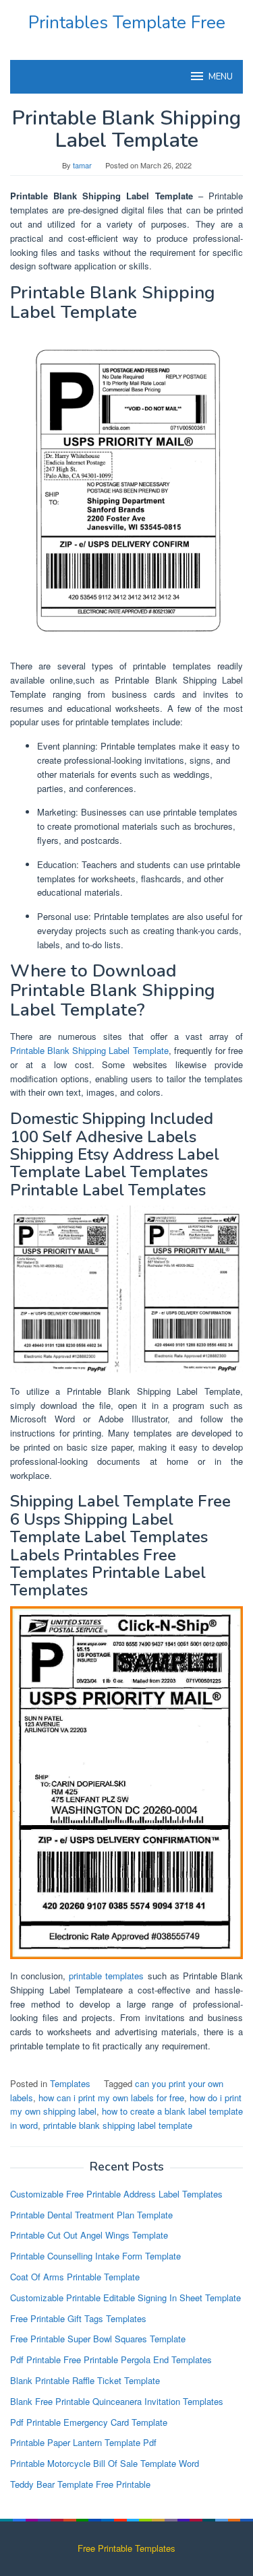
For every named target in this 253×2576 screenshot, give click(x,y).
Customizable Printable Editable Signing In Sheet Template (125, 2298)
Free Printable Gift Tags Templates (78, 2318)
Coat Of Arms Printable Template (75, 2277)
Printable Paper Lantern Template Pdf (83, 2442)
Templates (70, 2083)
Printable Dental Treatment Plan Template (91, 2215)
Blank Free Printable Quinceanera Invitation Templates (117, 2401)
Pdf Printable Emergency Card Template (89, 2422)
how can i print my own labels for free (111, 2098)
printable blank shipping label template (118, 2125)
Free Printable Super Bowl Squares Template (98, 2339)
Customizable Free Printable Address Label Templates (116, 2194)
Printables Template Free (127, 23)
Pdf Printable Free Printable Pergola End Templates (111, 2359)
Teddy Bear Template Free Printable (80, 2484)
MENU (221, 77)
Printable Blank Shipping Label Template (89, 1050)
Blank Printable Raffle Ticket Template (85, 2380)
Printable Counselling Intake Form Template (95, 2256)
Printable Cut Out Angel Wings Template (89, 2235)
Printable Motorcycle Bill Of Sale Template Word (105, 2463)
